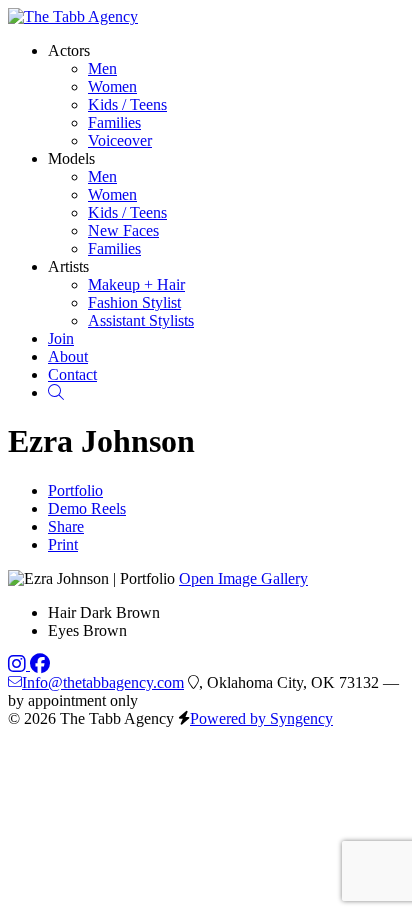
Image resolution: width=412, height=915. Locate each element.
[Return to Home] (73, 16)
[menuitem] (102, 68)
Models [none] (71, 158)
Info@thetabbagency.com (103, 682)
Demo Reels (87, 508)
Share (66, 526)
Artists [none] (68, 266)
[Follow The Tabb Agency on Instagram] (19, 664)
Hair (62, 612)
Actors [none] (69, 50)
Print (63, 544)
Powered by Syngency (261, 718)
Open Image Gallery (243, 578)
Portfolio (75, 490)
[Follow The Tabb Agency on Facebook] (40, 664)
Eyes (63, 630)
